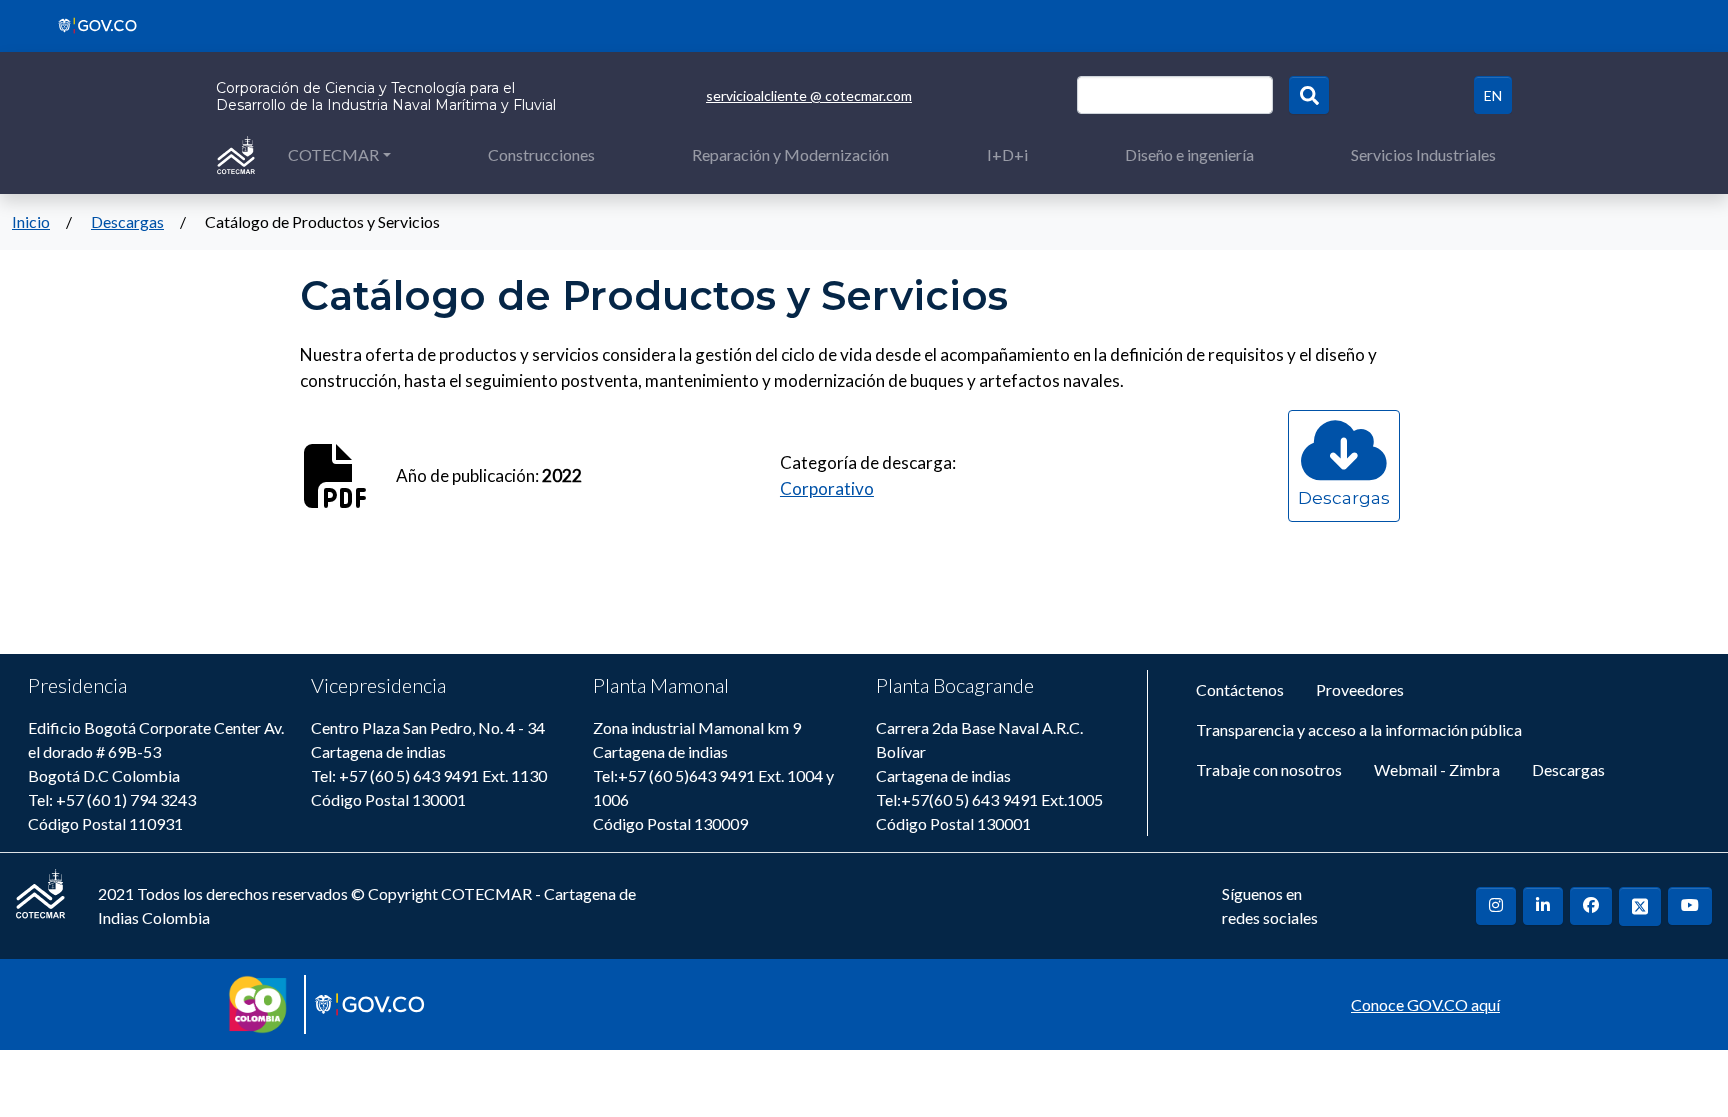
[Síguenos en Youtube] (1690, 906)
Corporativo (827, 488)
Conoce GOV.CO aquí (1425, 1004)
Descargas (127, 221)
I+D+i (1007, 154)
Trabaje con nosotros (1269, 769)
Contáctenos (1240, 689)
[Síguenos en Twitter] (1640, 906)
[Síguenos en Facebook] (1591, 906)
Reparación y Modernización (790, 154)
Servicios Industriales (1423, 154)
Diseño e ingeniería (1189, 154)
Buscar (1309, 95)
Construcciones (541, 154)
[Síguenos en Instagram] (1496, 906)
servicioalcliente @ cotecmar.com (809, 95)
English (1493, 95)
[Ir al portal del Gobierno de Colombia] (90, 23)
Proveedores (1360, 689)
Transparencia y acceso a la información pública (1359, 729)
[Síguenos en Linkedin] (1543, 906)
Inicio (31, 221)
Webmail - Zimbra (1437, 769)
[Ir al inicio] (236, 153)
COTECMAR (333, 154)
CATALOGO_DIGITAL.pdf (1344, 517)
